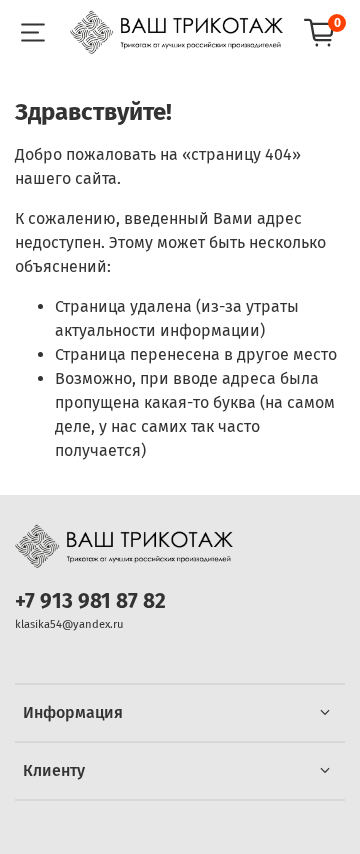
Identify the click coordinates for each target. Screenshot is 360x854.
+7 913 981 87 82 (90, 601)
